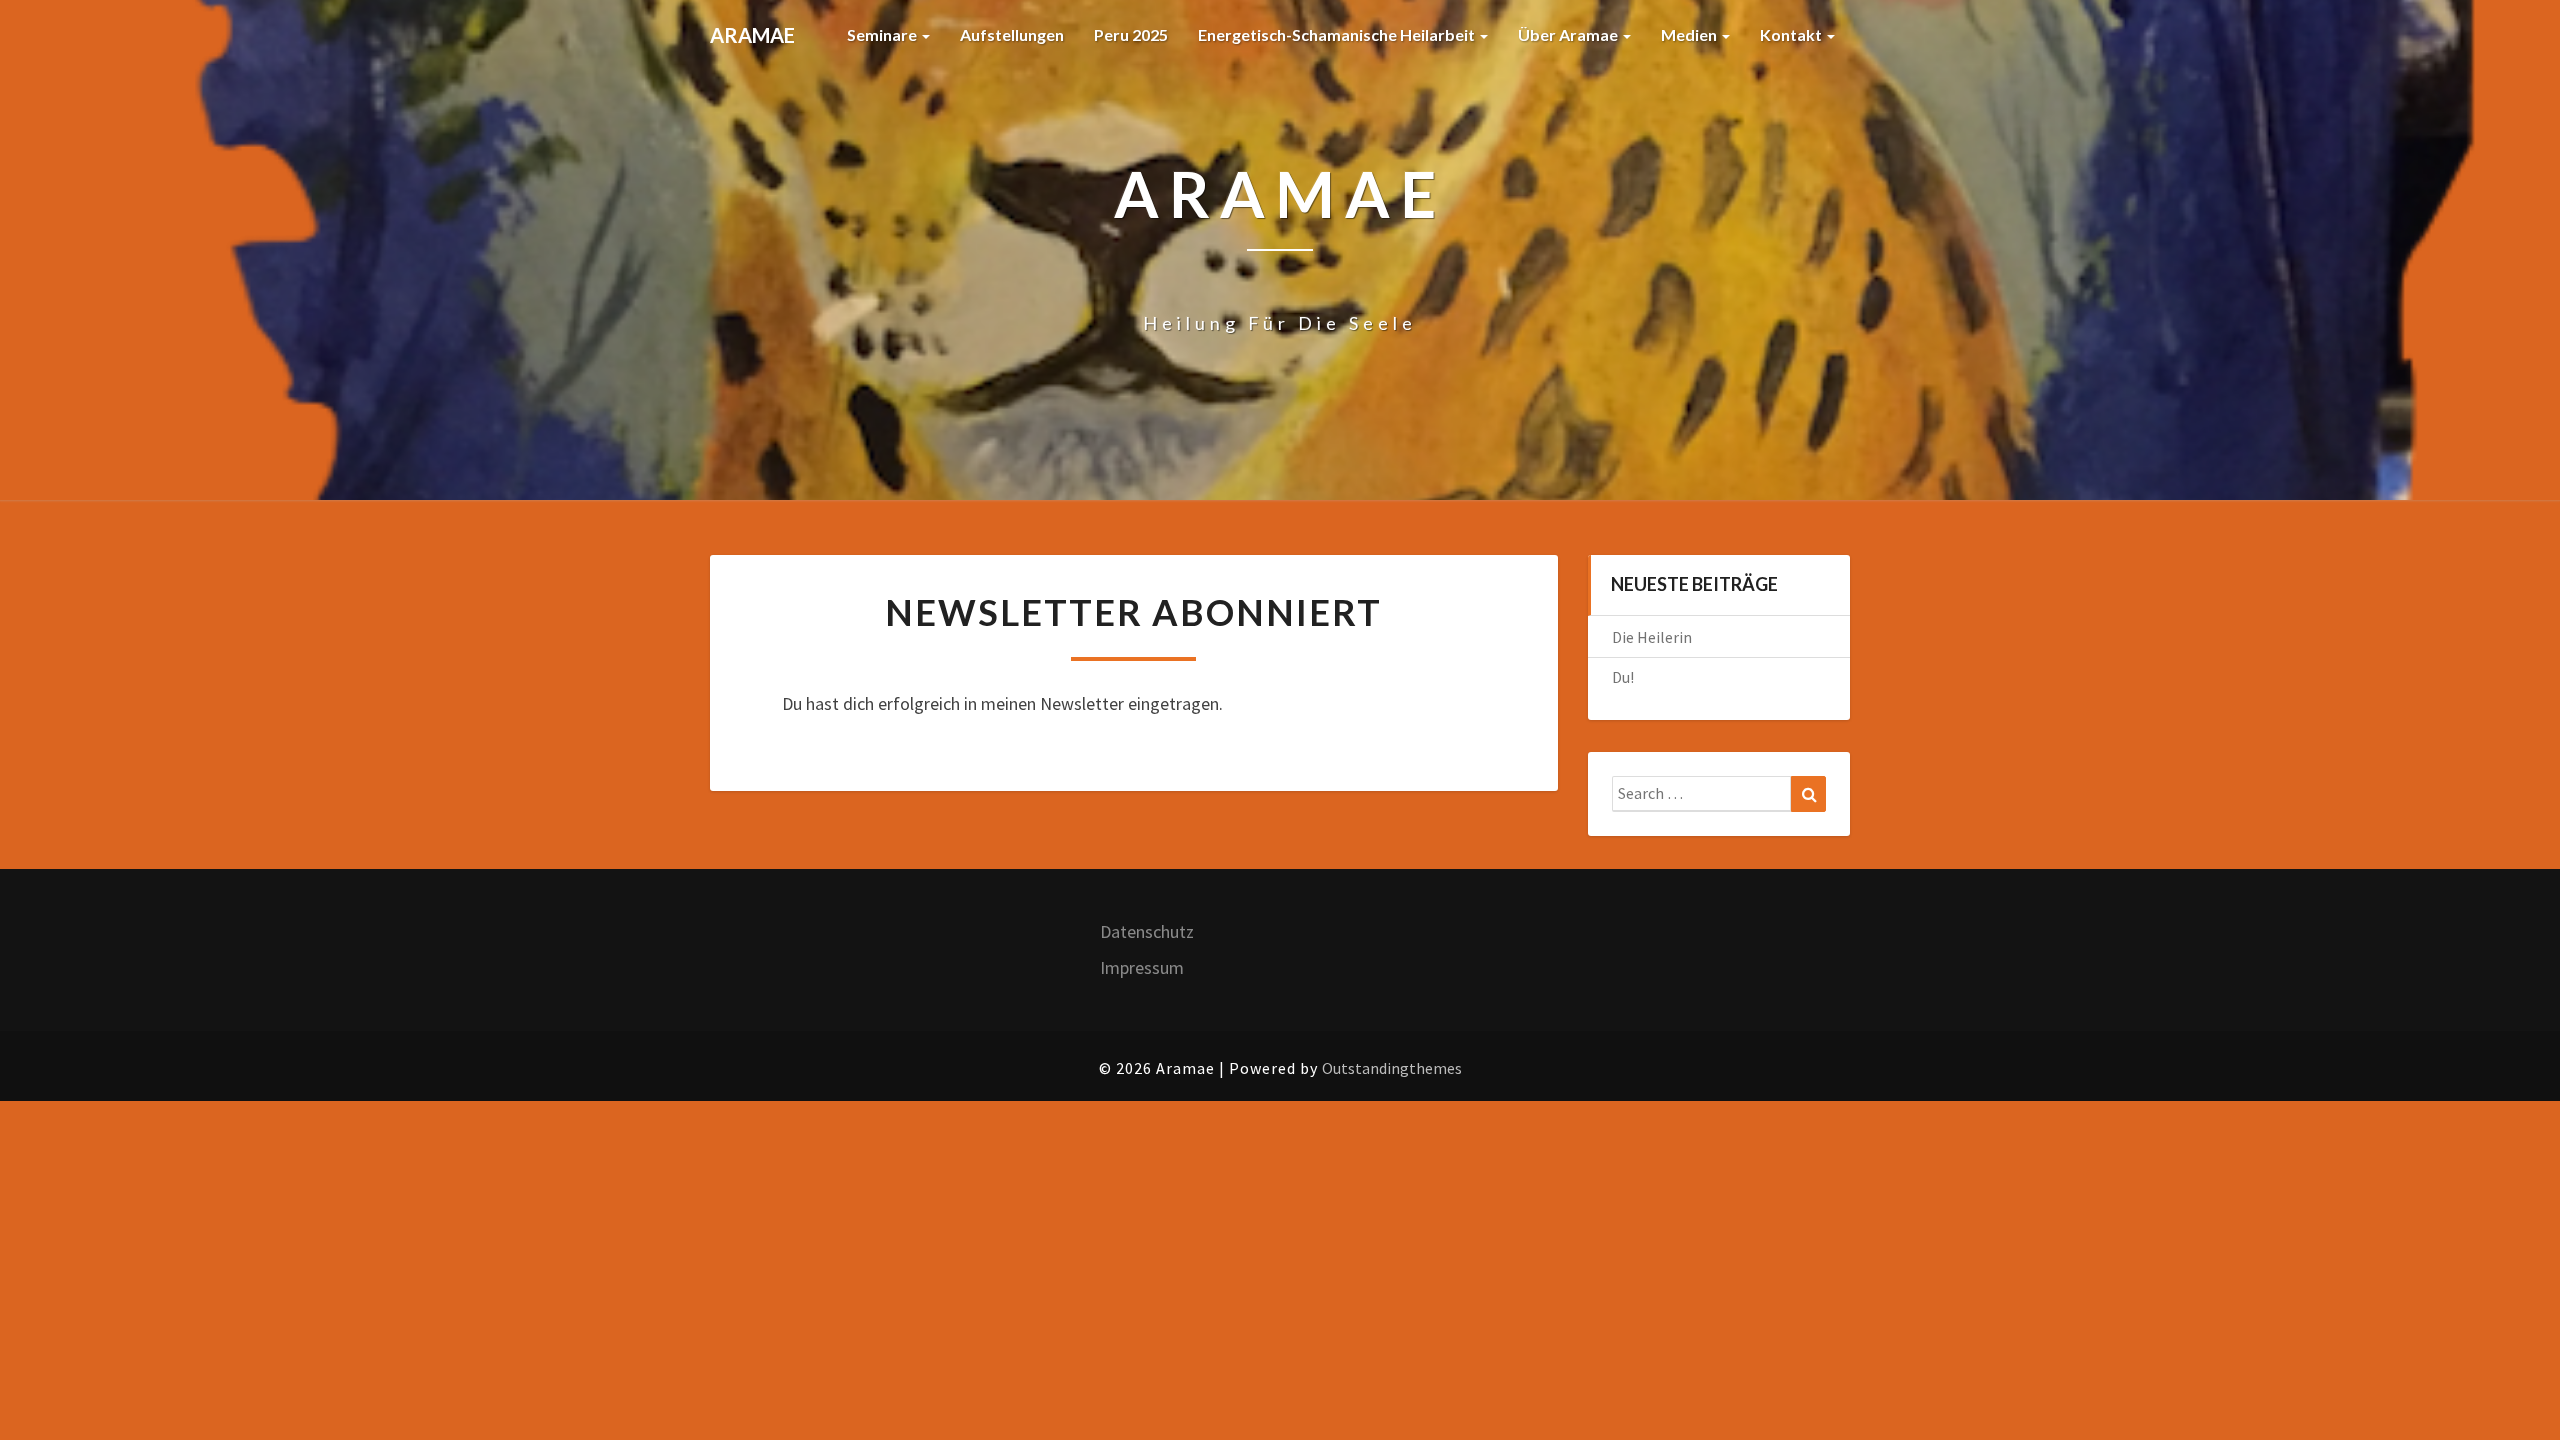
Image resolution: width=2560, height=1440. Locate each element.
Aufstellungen (1012, 34)
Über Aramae (1569, 34)
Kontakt (1792, 34)
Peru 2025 (1131, 34)
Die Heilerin (1652, 637)
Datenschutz (1147, 931)
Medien (1690, 34)
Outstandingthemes (1392, 1068)
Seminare (883, 34)
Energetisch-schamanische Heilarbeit (1338, 34)
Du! (1623, 677)
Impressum (1142, 967)
